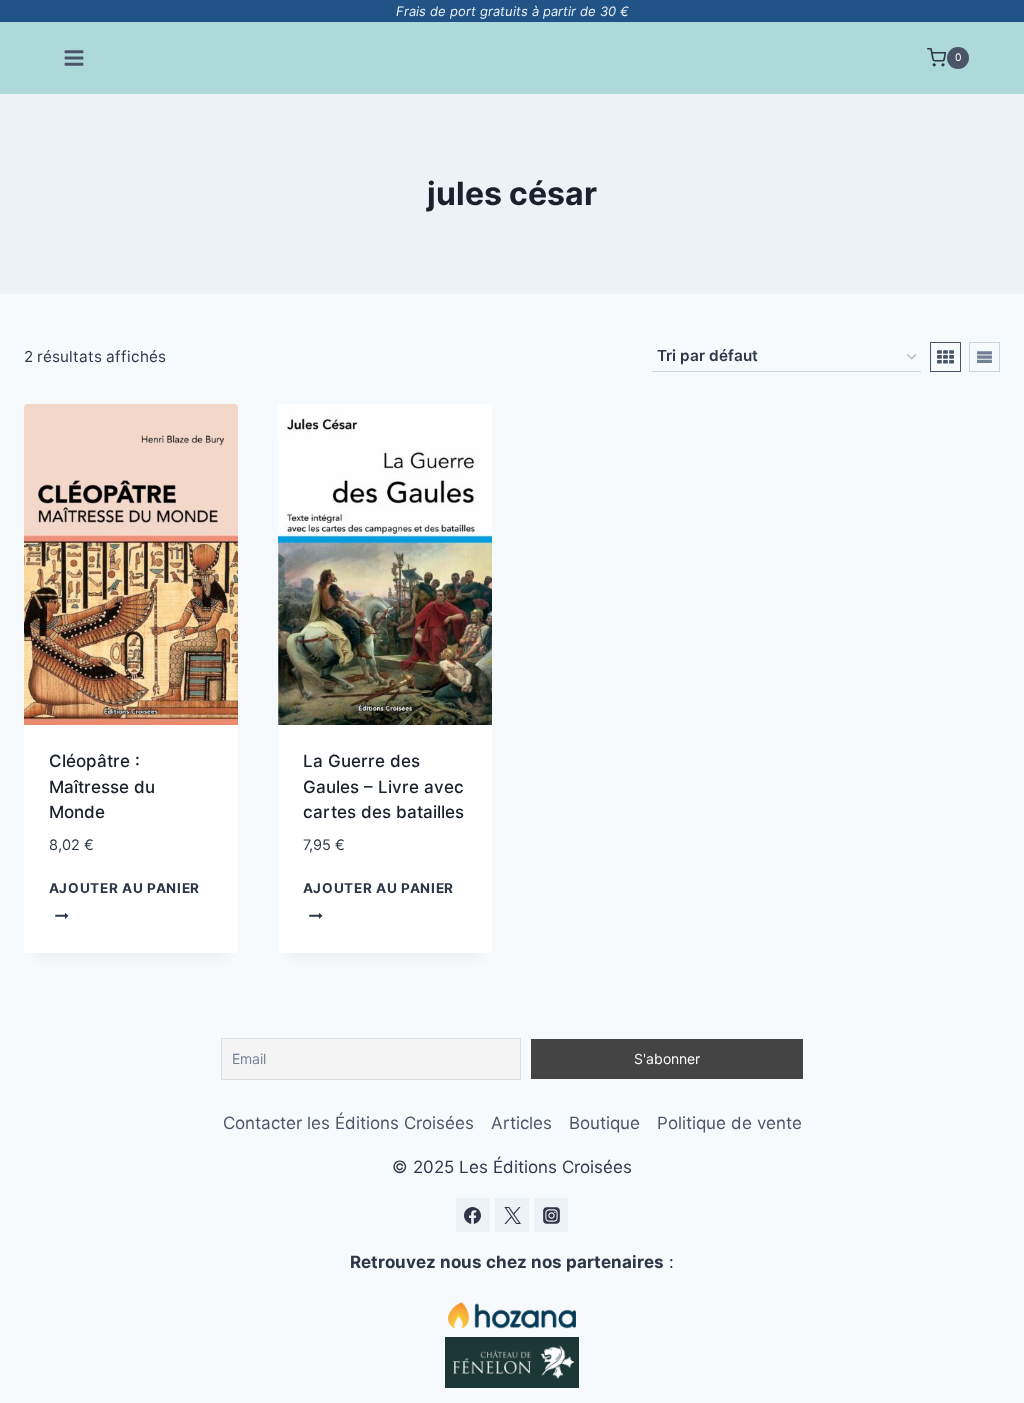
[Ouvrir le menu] (74, 57)
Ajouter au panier (125, 888)
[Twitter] (512, 1215)
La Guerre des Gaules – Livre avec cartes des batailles (383, 786)
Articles (521, 1123)
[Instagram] (551, 1215)
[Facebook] (473, 1215)
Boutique (604, 1123)
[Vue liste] (984, 357)
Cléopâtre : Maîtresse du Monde (102, 786)
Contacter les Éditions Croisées (348, 1123)
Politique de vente (729, 1123)
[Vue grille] (945, 357)
